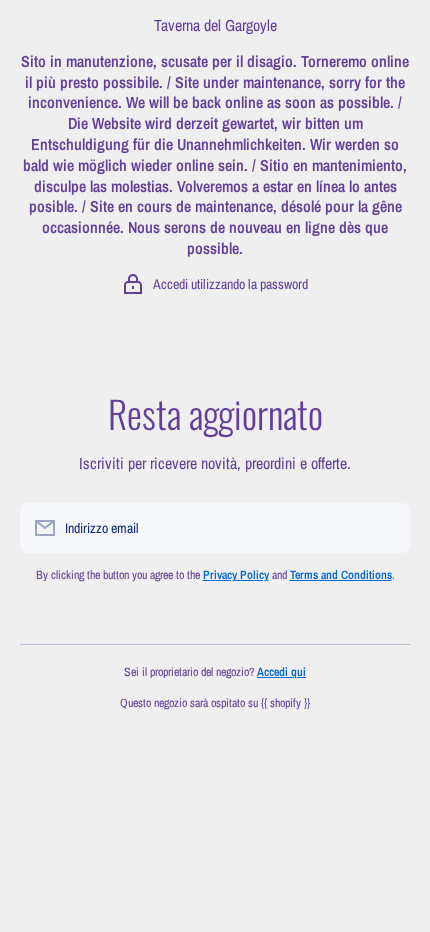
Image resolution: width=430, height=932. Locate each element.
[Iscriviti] (385, 528)
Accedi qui (281, 672)
